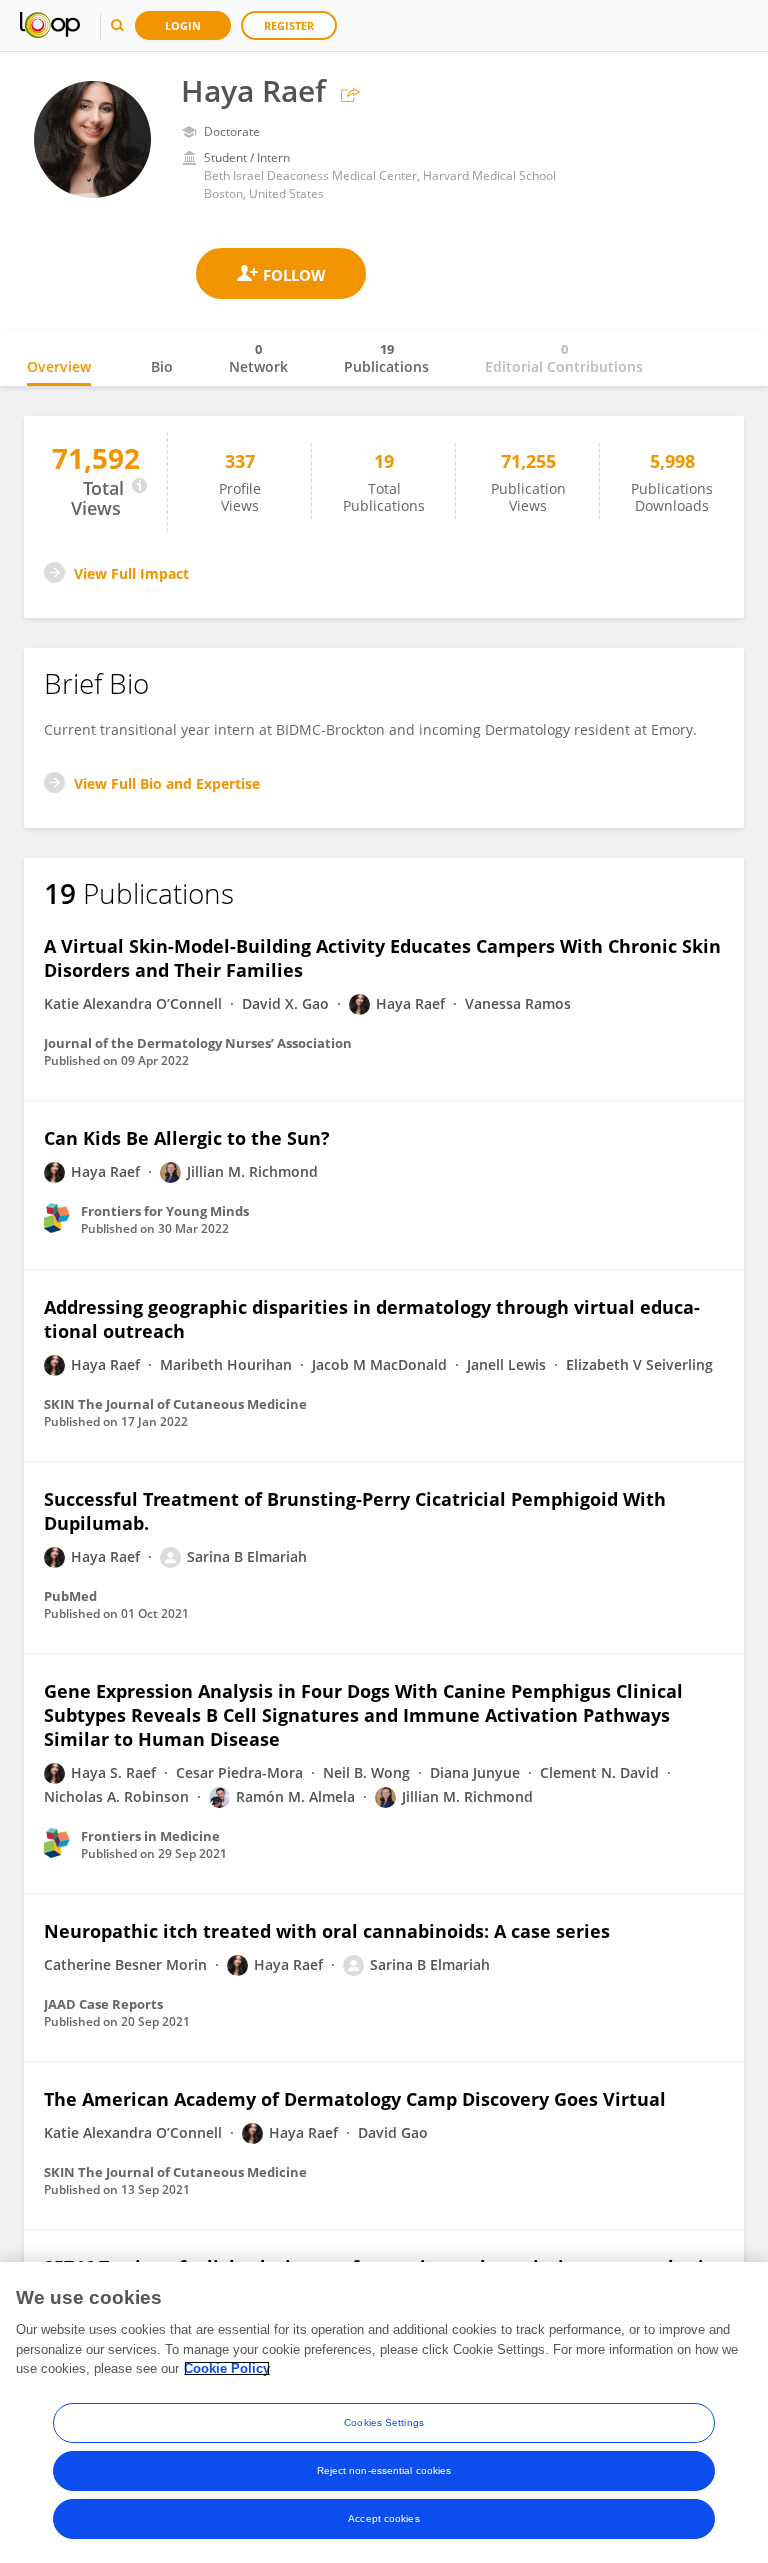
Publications (386, 358)
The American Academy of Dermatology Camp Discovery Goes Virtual (355, 2099)
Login (183, 25)
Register (289, 25)
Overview (59, 366)
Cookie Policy (227, 2368)
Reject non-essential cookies (384, 2470)
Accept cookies (383, 2518)
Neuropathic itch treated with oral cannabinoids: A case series (327, 1931)
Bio (162, 366)
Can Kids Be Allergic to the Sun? (187, 1138)
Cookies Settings (384, 2422)
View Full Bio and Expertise (167, 783)
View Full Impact (131, 573)
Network (258, 358)
